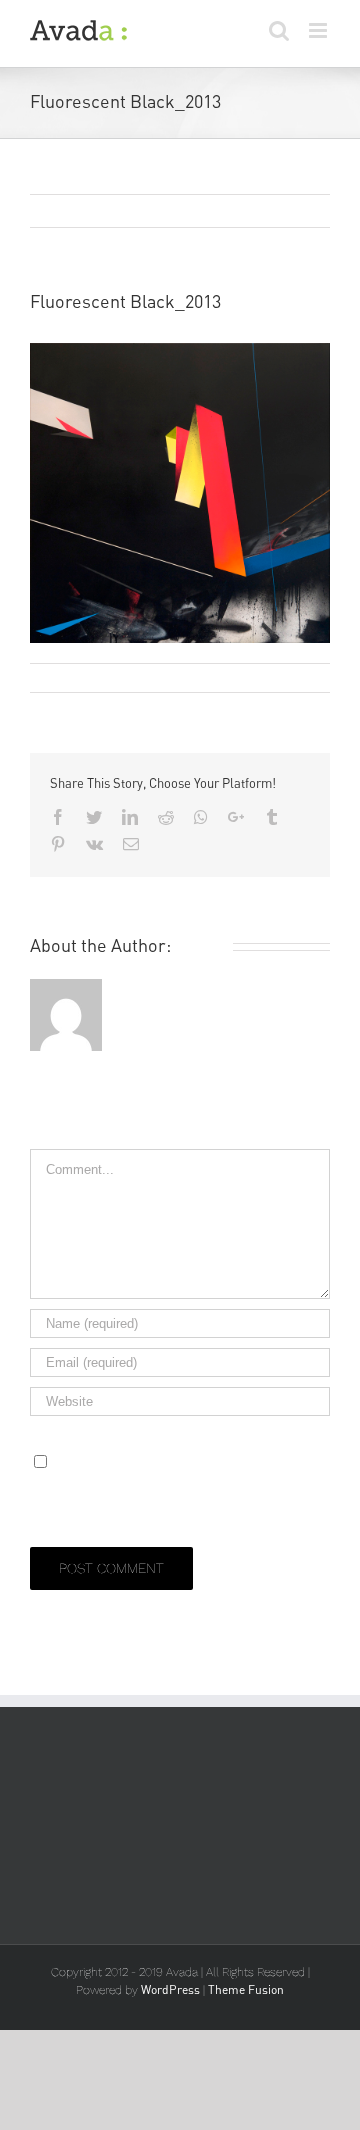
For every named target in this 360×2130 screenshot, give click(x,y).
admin (63, 677)
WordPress (170, 1989)
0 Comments (239, 677)
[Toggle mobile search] (279, 30)
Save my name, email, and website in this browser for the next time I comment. (177, 1486)
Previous (295, 212)
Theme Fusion (246, 1989)
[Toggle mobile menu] (319, 30)
